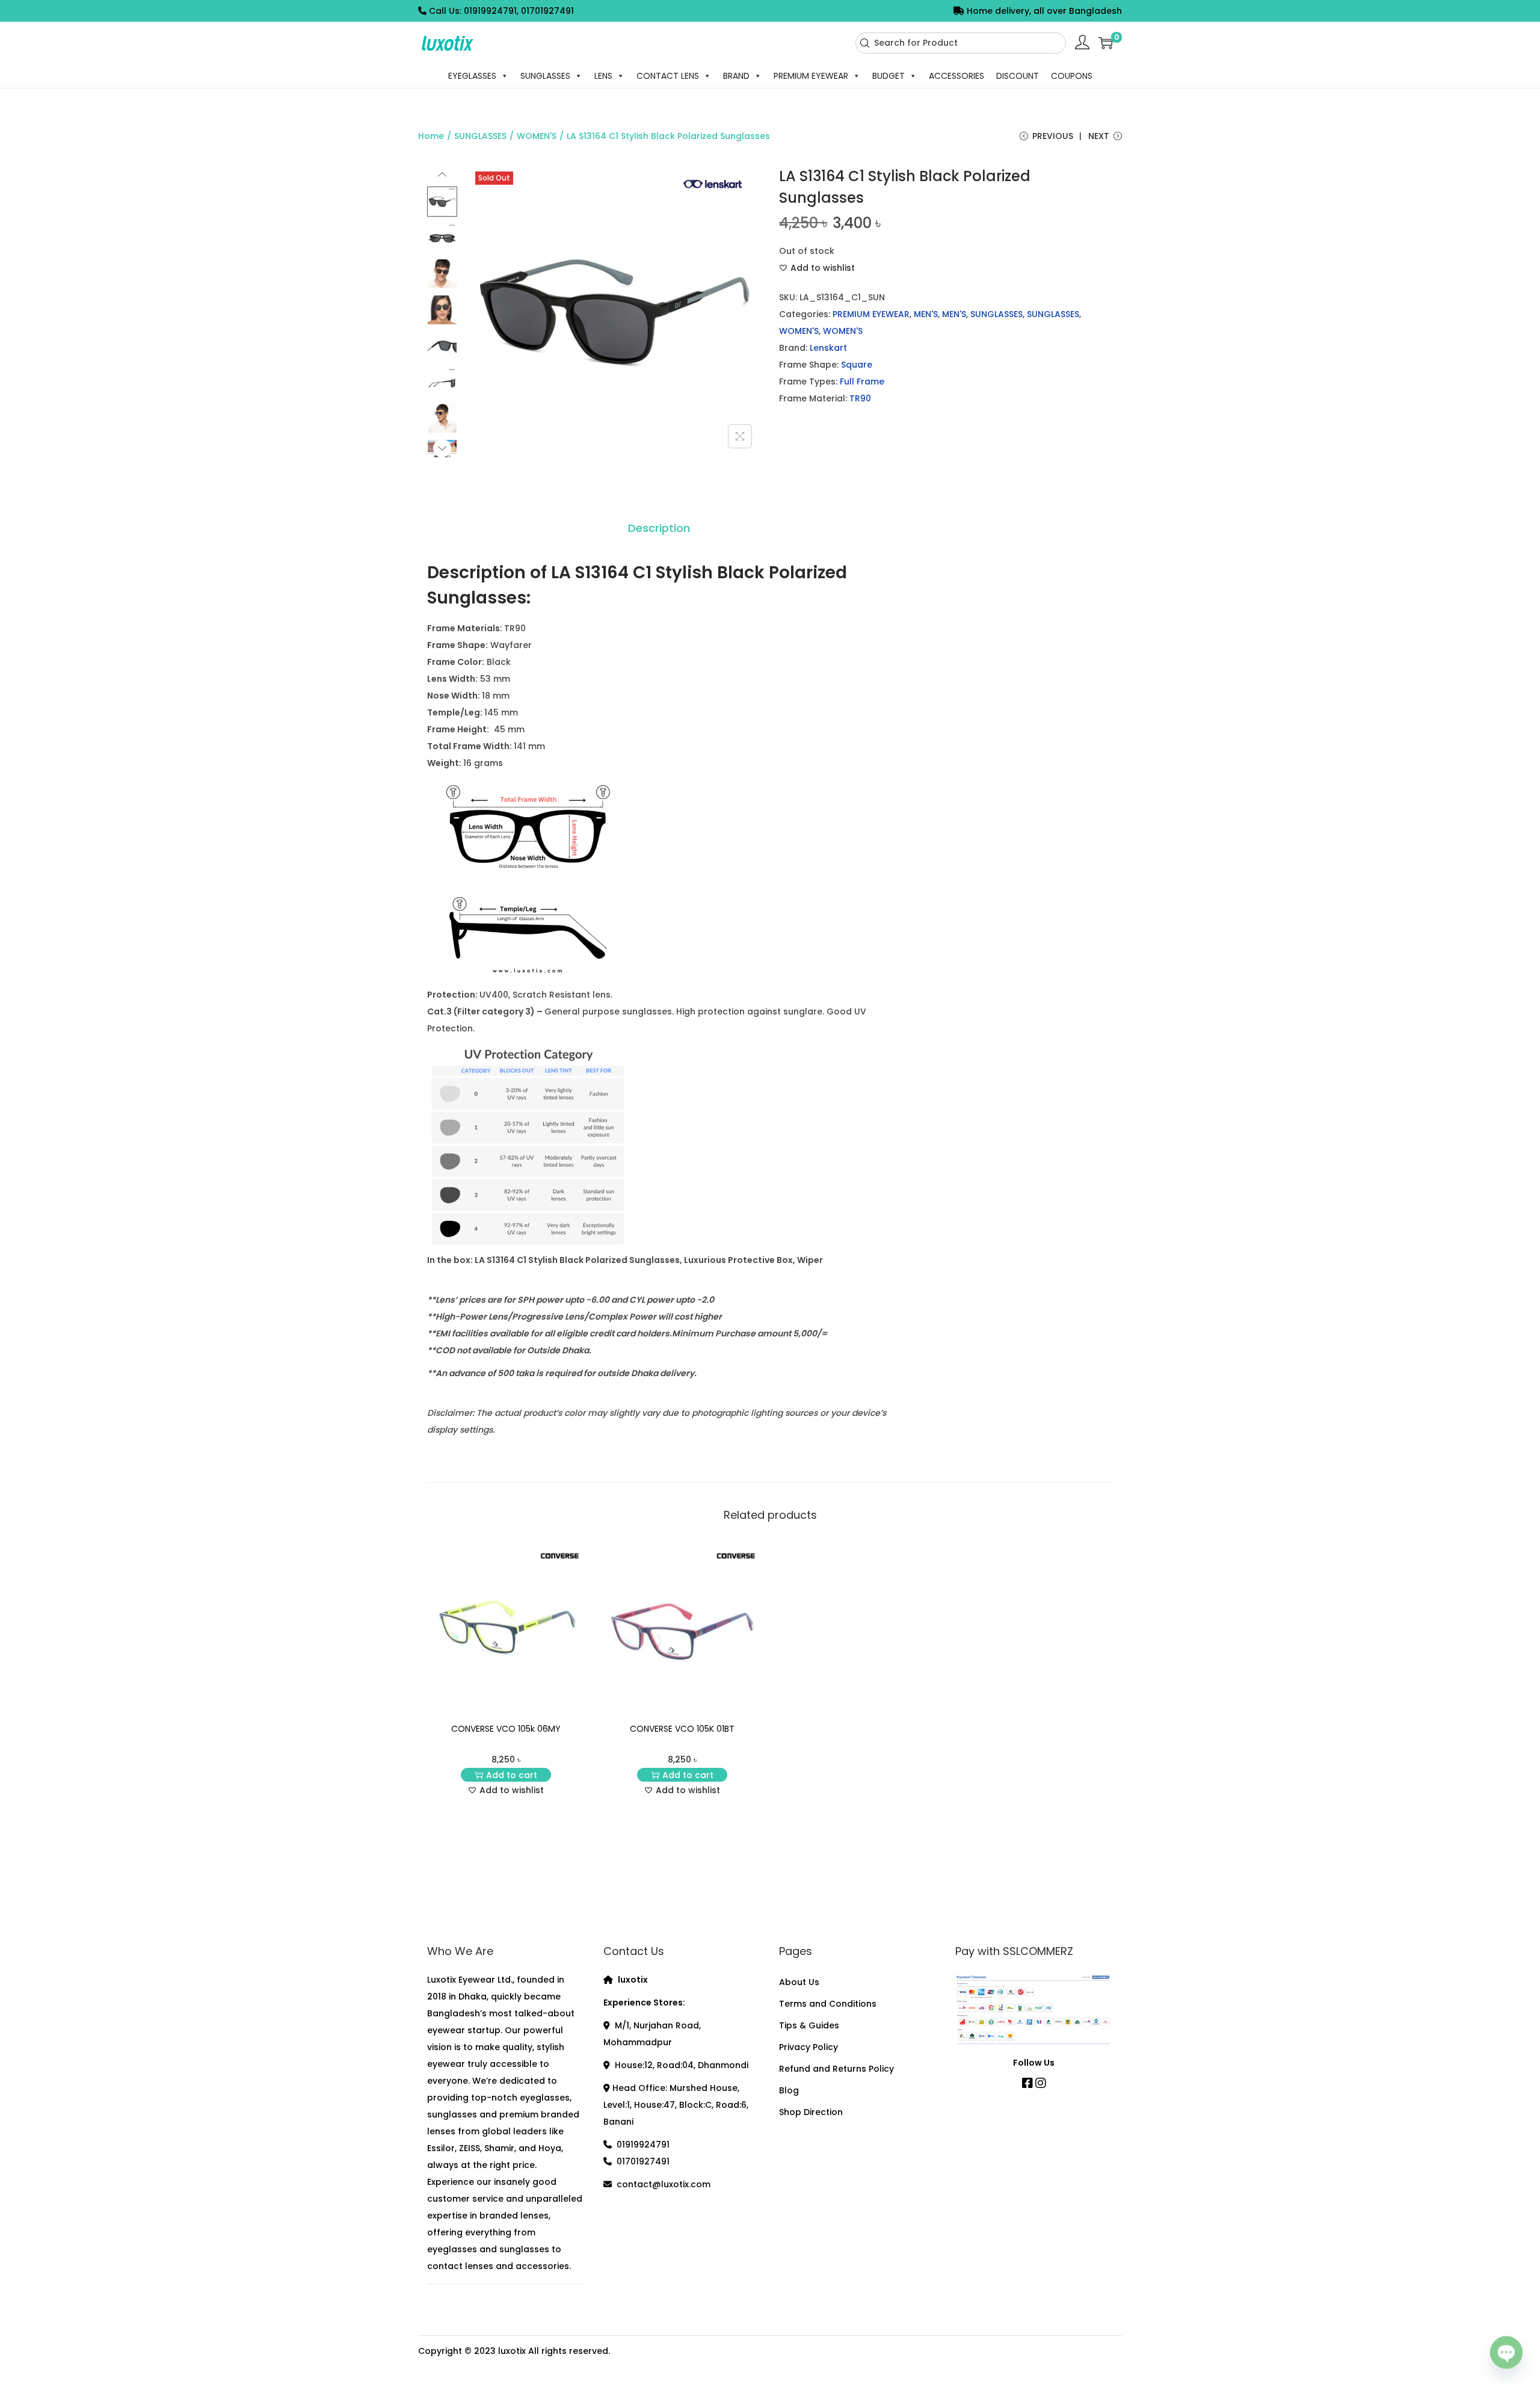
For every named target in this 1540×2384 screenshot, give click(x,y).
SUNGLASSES (545, 76)
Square (857, 365)
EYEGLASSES (472, 76)
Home (431, 136)
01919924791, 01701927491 (519, 11)
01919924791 (643, 2145)
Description (659, 528)
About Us (799, 1982)
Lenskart (828, 348)
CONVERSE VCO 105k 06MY (506, 1729)
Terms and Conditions (828, 2004)
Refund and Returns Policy (836, 2069)
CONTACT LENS (668, 76)
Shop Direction (811, 2112)
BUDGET (889, 76)
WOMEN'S (537, 136)
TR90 (860, 398)
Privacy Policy (808, 2047)
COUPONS (1072, 76)
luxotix (512, 2351)
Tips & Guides (809, 2025)
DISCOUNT (1018, 76)
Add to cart (512, 1775)
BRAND (736, 76)
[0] (1106, 43)
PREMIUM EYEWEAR (811, 76)
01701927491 (643, 2161)
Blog (789, 2090)
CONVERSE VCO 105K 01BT (682, 1729)
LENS (603, 76)
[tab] (659, 528)
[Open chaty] (1506, 2347)
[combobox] (961, 43)
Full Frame (862, 381)
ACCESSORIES (956, 76)
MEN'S (926, 314)
